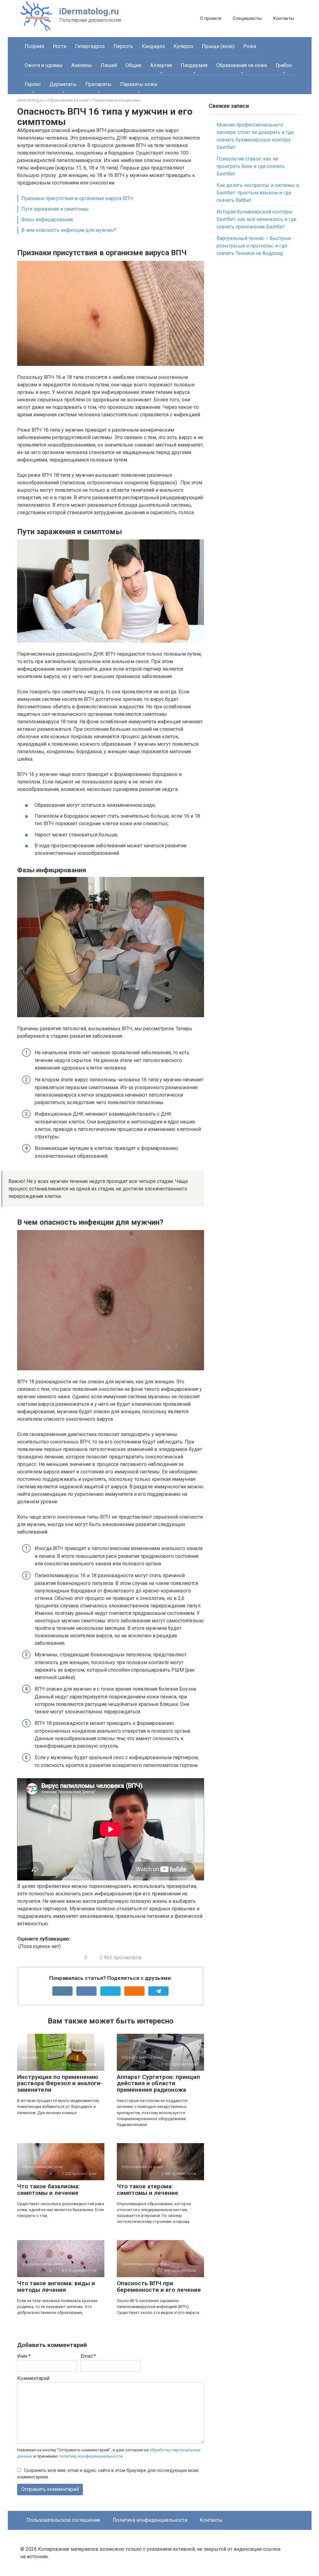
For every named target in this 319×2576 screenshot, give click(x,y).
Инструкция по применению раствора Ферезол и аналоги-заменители (60, 2083)
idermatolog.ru (30, 100)
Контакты (283, 18)
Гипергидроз (90, 46)
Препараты (98, 84)
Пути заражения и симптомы (55, 209)
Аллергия (161, 65)
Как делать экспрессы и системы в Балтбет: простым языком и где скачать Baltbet (258, 193)
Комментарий (33, 2378)
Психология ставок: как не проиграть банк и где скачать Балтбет (251, 166)
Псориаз (34, 46)
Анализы (82, 65)
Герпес (33, 84)
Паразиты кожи (139, 84)
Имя (24, 2356)
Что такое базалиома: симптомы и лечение (48, 2190)
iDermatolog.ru (89, 11)
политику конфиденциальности (91, 2456)
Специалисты (247, 18)
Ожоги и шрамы (44, 65)
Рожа (250, 46)
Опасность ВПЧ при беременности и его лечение (159, 2286)
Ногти (60, 46)
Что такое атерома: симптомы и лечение (148, 2190)
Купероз (183, 46)
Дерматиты (63, 84)
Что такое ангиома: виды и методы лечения (56, 2286)
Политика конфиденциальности (150, 2520)
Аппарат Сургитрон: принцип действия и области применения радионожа (158, 2083)
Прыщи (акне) (218, 46)
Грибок (284, 65)
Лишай (109, 65)
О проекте (211, 18)
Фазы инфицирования (47, 220)
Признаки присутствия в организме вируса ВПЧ (77, 198)
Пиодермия (194, 65)
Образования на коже (242, 65)
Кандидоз (153, 46)
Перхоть (123, 46)
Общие (133, 65)
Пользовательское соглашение (63, 2520)
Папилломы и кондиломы (117, 100)
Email (88, 2356)
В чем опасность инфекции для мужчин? (69, 230)
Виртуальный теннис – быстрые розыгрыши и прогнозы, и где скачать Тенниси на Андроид (254, 246)
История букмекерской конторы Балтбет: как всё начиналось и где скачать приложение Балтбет (257, 219)
